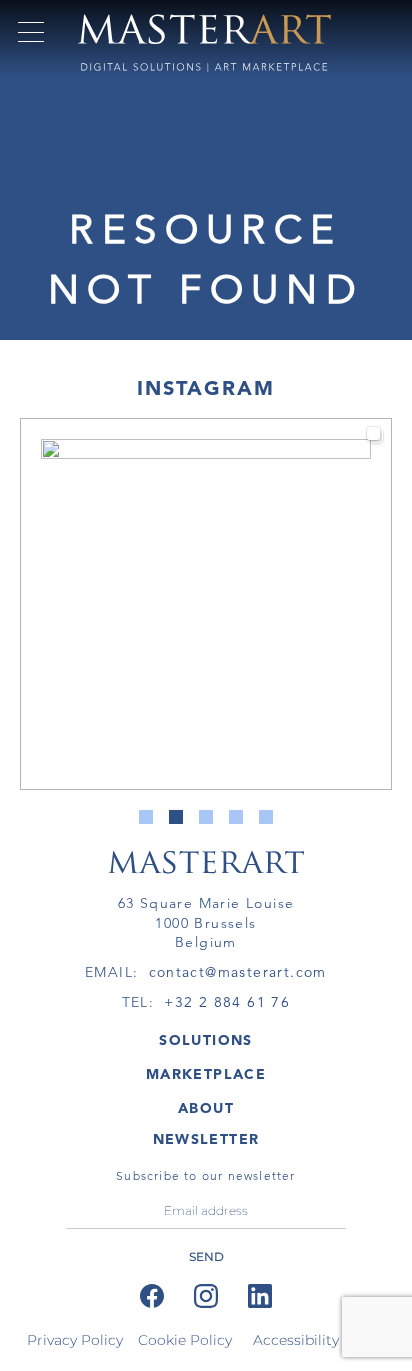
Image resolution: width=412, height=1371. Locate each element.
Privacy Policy (75, 1340)
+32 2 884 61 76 (227, 1002)
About (206, 1108)
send (206, 1256)
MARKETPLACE (206, 1074)
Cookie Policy (185, 1340)
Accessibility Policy (319, 1340)
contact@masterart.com (238, 972)
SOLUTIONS (206, 1040)
